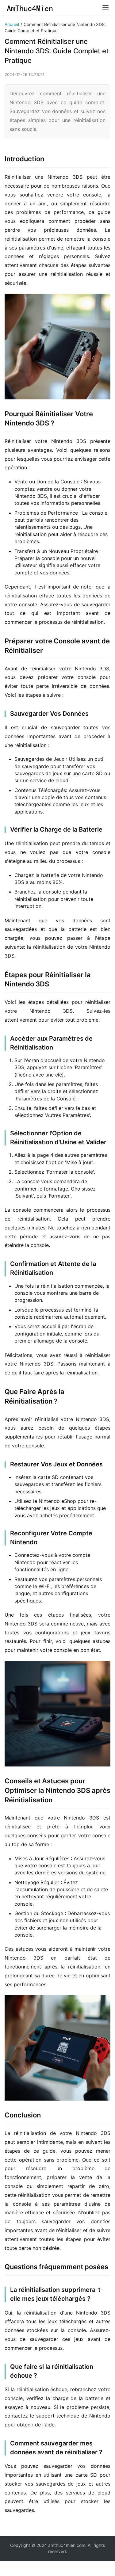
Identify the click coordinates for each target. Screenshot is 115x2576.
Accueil (12, 24)
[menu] (105, 8)
